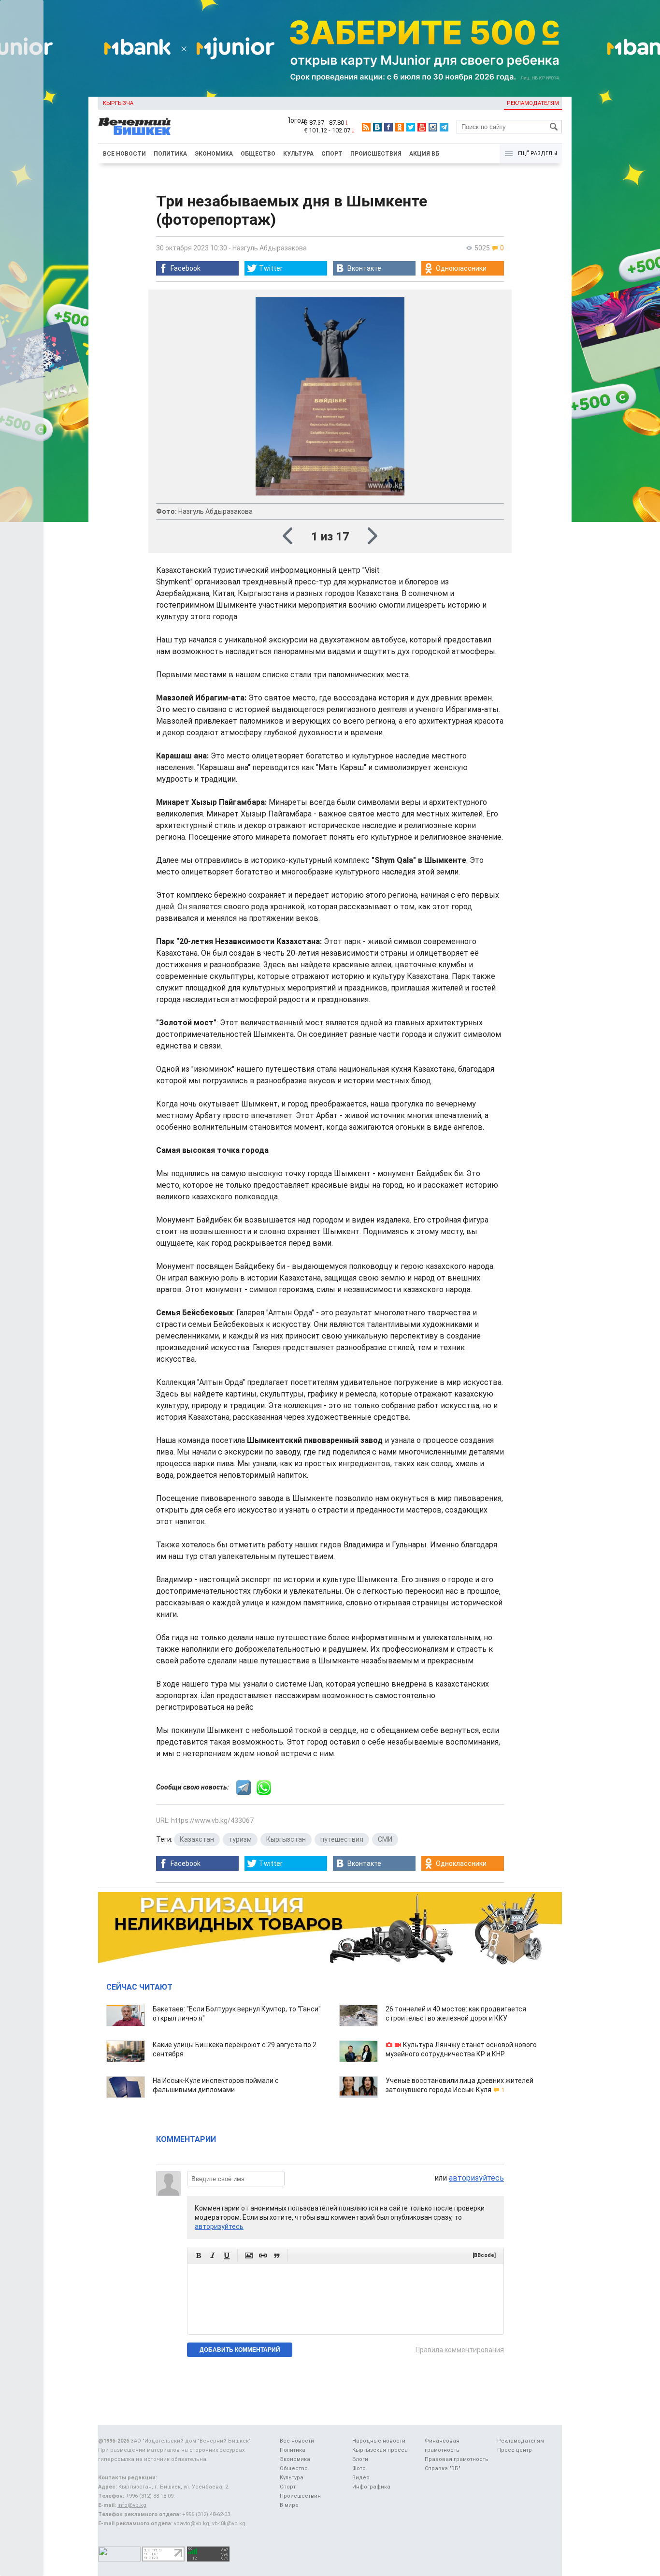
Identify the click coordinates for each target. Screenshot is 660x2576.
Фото (359, 2468)
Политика (170, 154)
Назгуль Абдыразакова (270, 248)
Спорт (332, 154)
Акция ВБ (424, 154)
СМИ (385, 1839)
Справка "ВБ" (443, 2468)
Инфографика (371, 2487)
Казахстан (197, 1839)
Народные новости (379, 2441)
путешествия (342, 1839)
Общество (258, 154)
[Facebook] (388, 127)
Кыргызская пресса (380, 2450)
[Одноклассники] (400, 127)
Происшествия (376, 154)
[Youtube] (422, 127)
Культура (298, 154)
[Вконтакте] (377, 127)
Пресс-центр (515, 2450)
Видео (361, 2478)
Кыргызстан (286, 1839)
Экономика (214, 154)
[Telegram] (444, 127)
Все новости (124, 154)
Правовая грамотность (457, 2459)
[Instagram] (433, 127)
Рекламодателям (533, 103)
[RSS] (366, 127)
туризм (240, 1839)
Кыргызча (118, 103)
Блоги (360, 2459)
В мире (289, 2505)
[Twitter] (411, 127)
